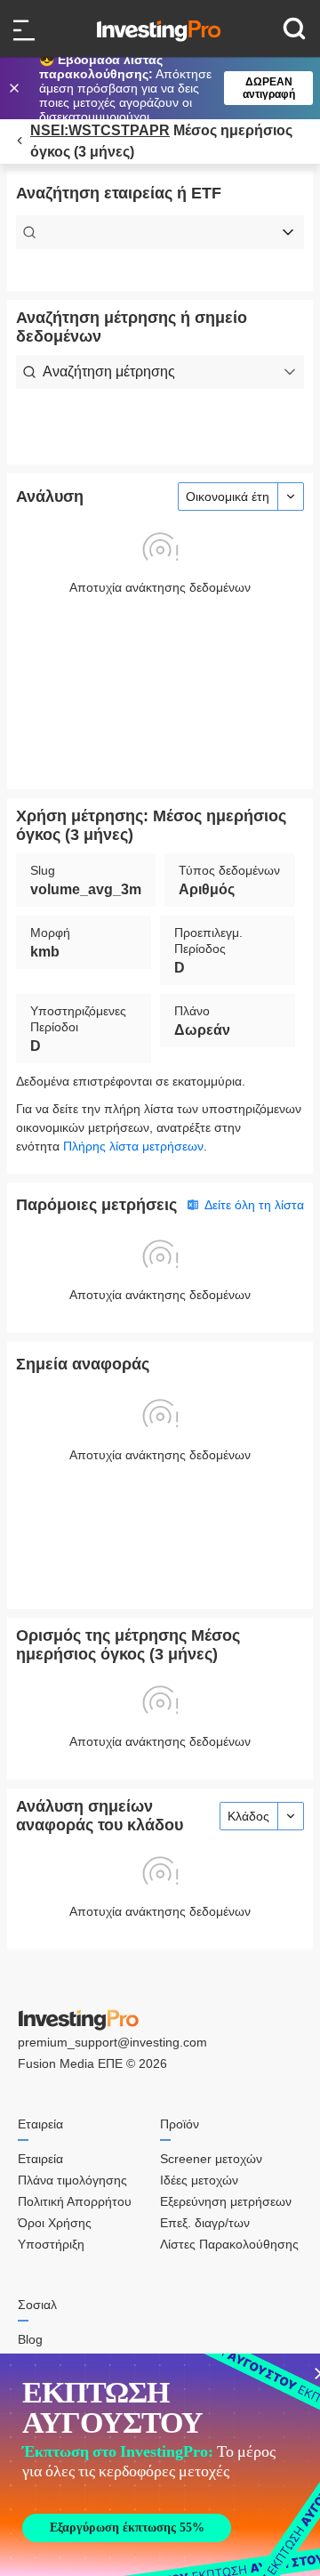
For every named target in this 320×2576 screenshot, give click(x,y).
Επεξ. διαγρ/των (205, 2223)
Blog (30, 2339)
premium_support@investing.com (112, 2042)
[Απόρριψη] (16, 88)
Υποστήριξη (51, 2244)
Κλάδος (248, 1816)
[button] (169, 88)
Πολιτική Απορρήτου (75, 2201)
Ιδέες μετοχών (199, 2180)
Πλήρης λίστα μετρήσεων (133, 1146)
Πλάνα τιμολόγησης (72, 2180)
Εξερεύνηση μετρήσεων (226, 2201)
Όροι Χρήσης (55, 2223)
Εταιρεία (40, 2159)
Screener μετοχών (211, 2159)
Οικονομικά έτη (228, 497)
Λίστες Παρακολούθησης (229, 2244)
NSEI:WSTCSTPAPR (100, 130)
